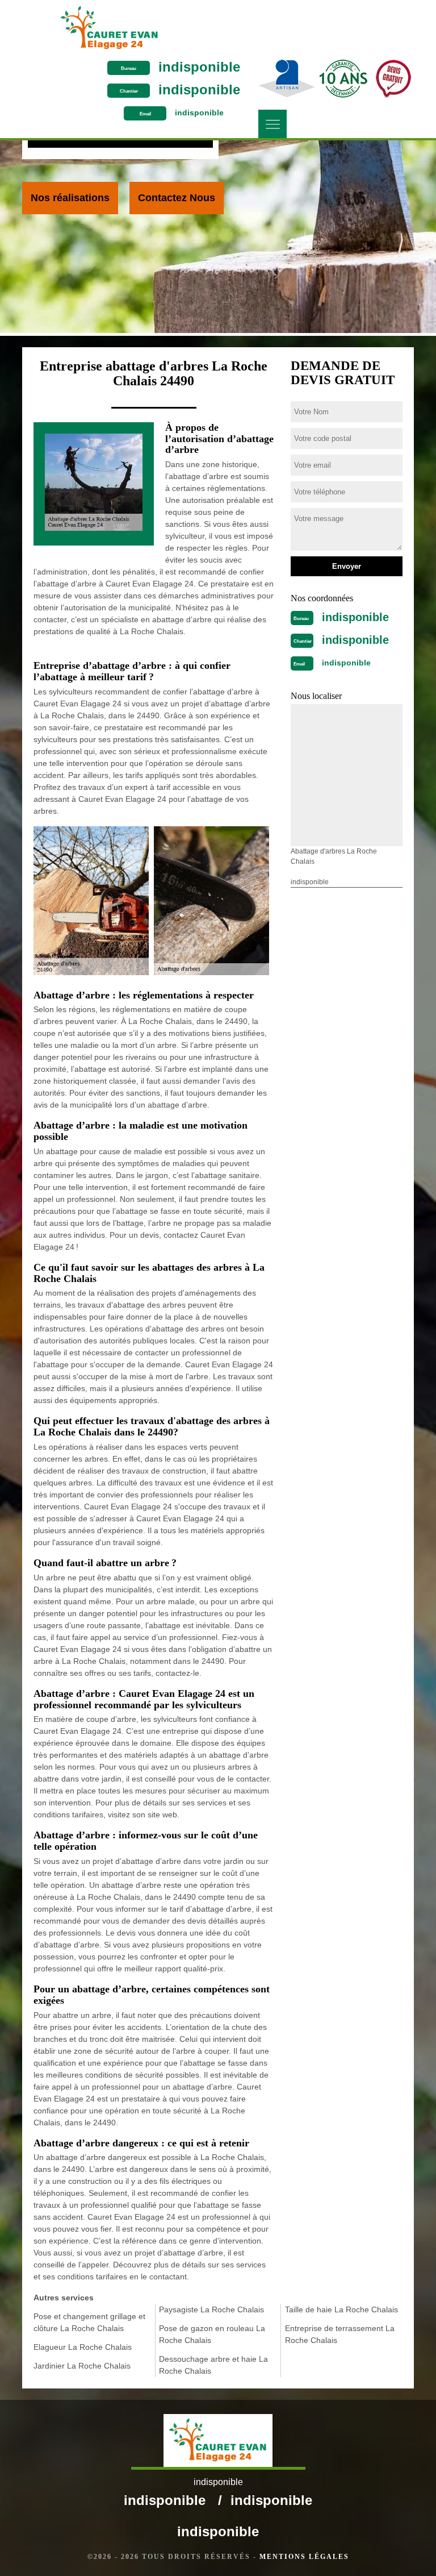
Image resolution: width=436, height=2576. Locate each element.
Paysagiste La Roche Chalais (211, 2309)
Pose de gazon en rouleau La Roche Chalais (212, 2334)
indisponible (199, 67)
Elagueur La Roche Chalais (83, 2347)
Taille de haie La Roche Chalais (341, 2309)
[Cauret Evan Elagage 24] (109, 28)
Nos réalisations (70, 198)
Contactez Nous (177, 198)
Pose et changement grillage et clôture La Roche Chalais (89, 2322)
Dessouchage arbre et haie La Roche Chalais (213, 2365)
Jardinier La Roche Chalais (82, 2366)
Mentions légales (304, 2557)
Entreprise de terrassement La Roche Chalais (340, 2334)
